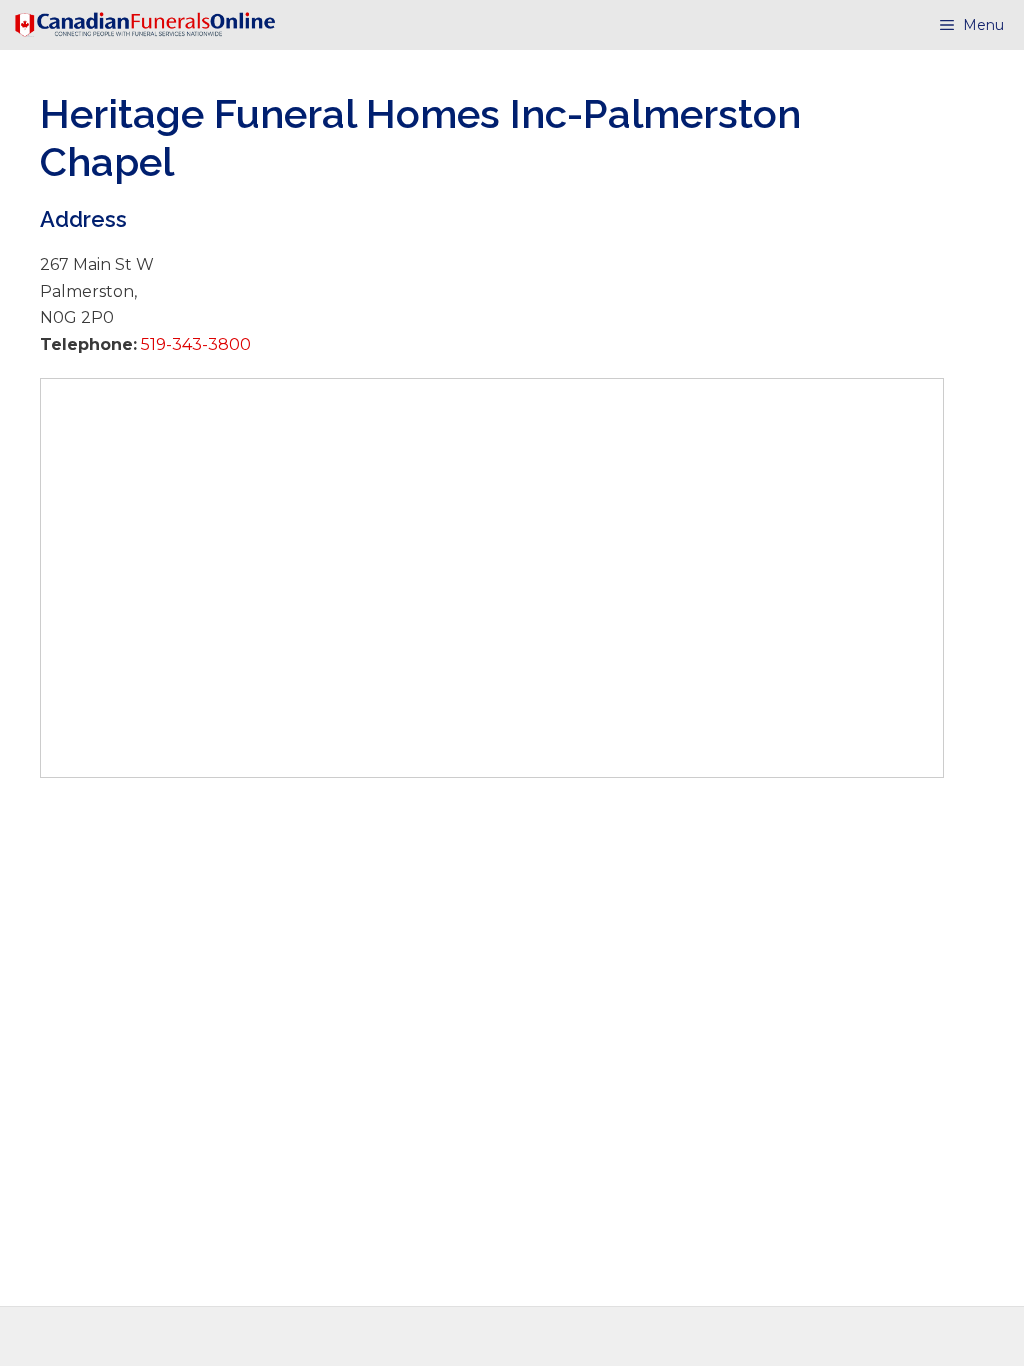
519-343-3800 (194, 344)
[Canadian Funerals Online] (145, 25)
